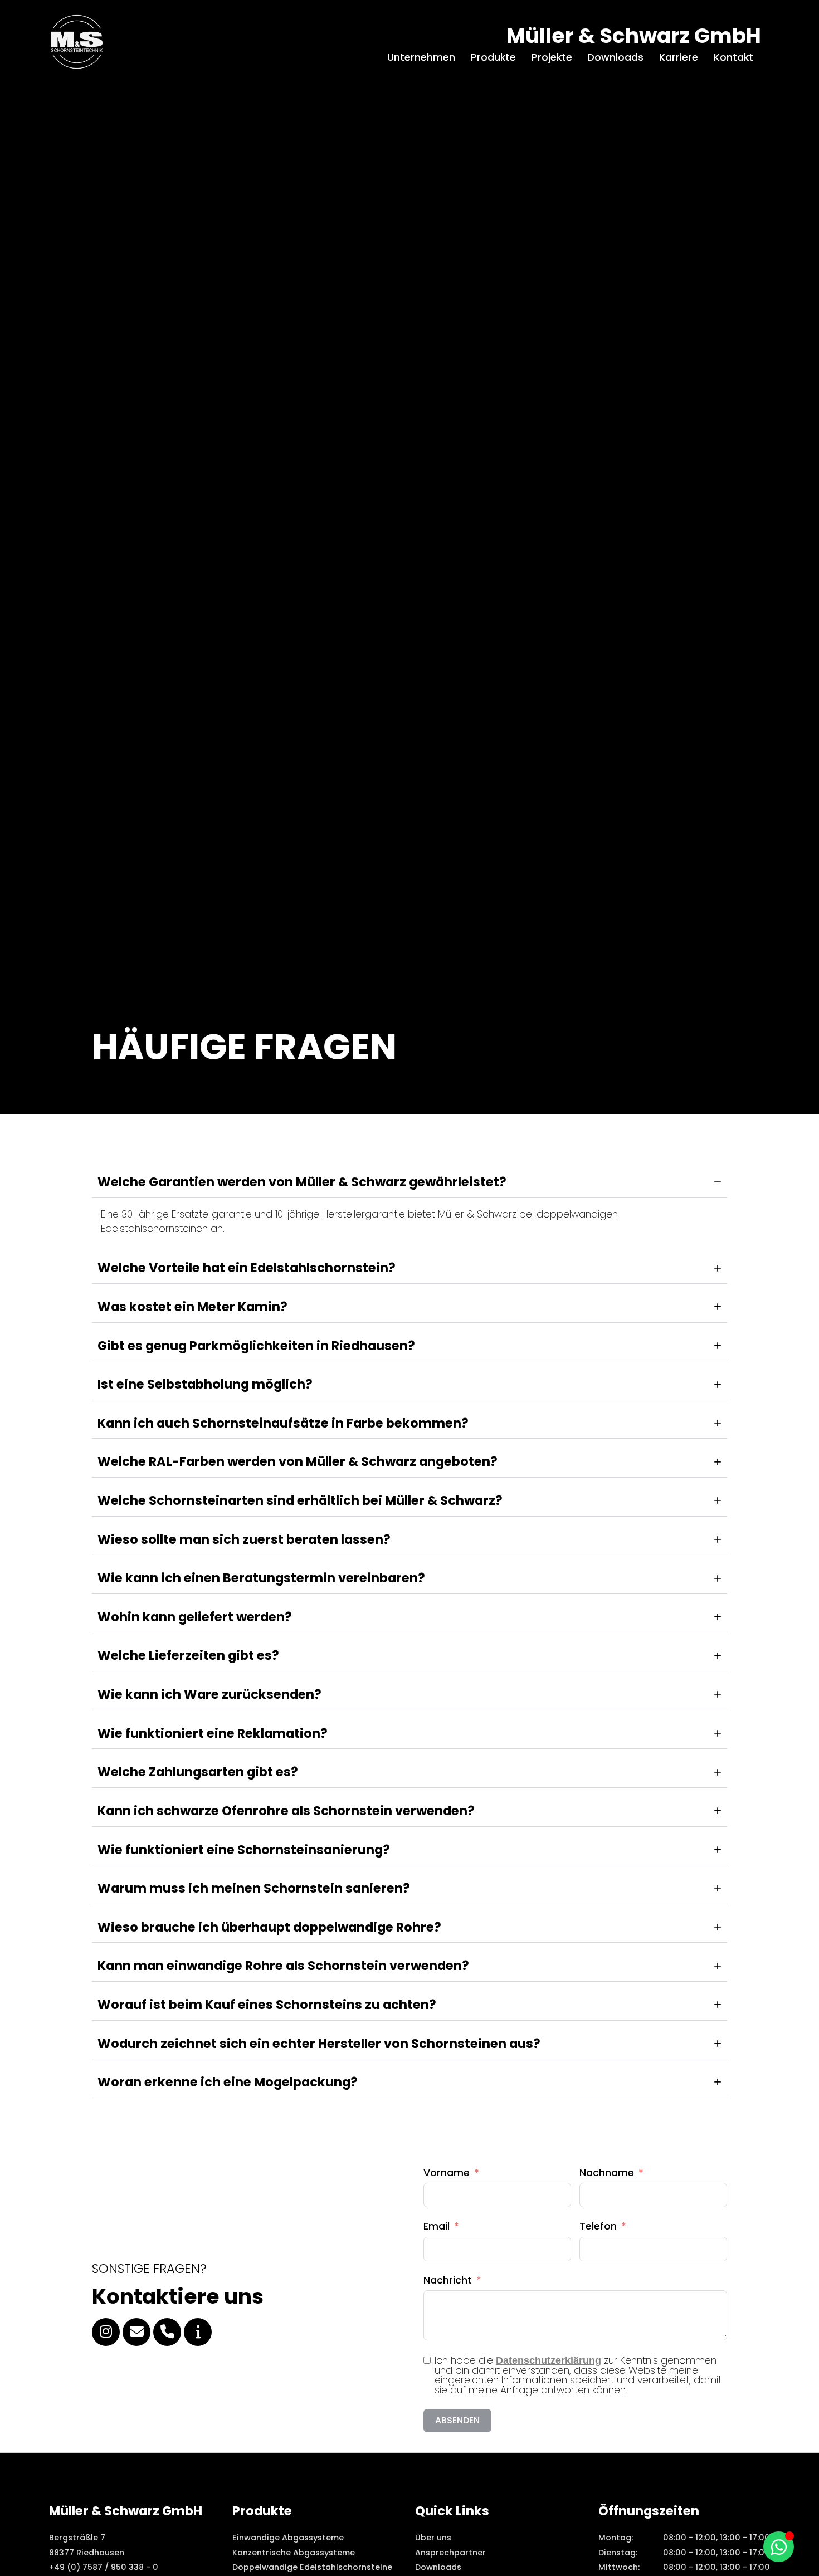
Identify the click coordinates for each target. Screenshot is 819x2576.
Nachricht (448, 2280)
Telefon (598, 2226)
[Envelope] (136, 2332)
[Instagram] (106, 2332)
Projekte (552, 57)
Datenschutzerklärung (549, 2360)
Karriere (679, 57)
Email (437, 2226)
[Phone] (167, 2332)
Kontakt (733, 57)
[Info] (198, 2332)
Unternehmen (421, 57)
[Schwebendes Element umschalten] (779, 2547)
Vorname (447, 2173)
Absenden (457, 2420)
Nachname (607, 2173)
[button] (25, 2551)
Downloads (616, 57)
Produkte (493, 57)
